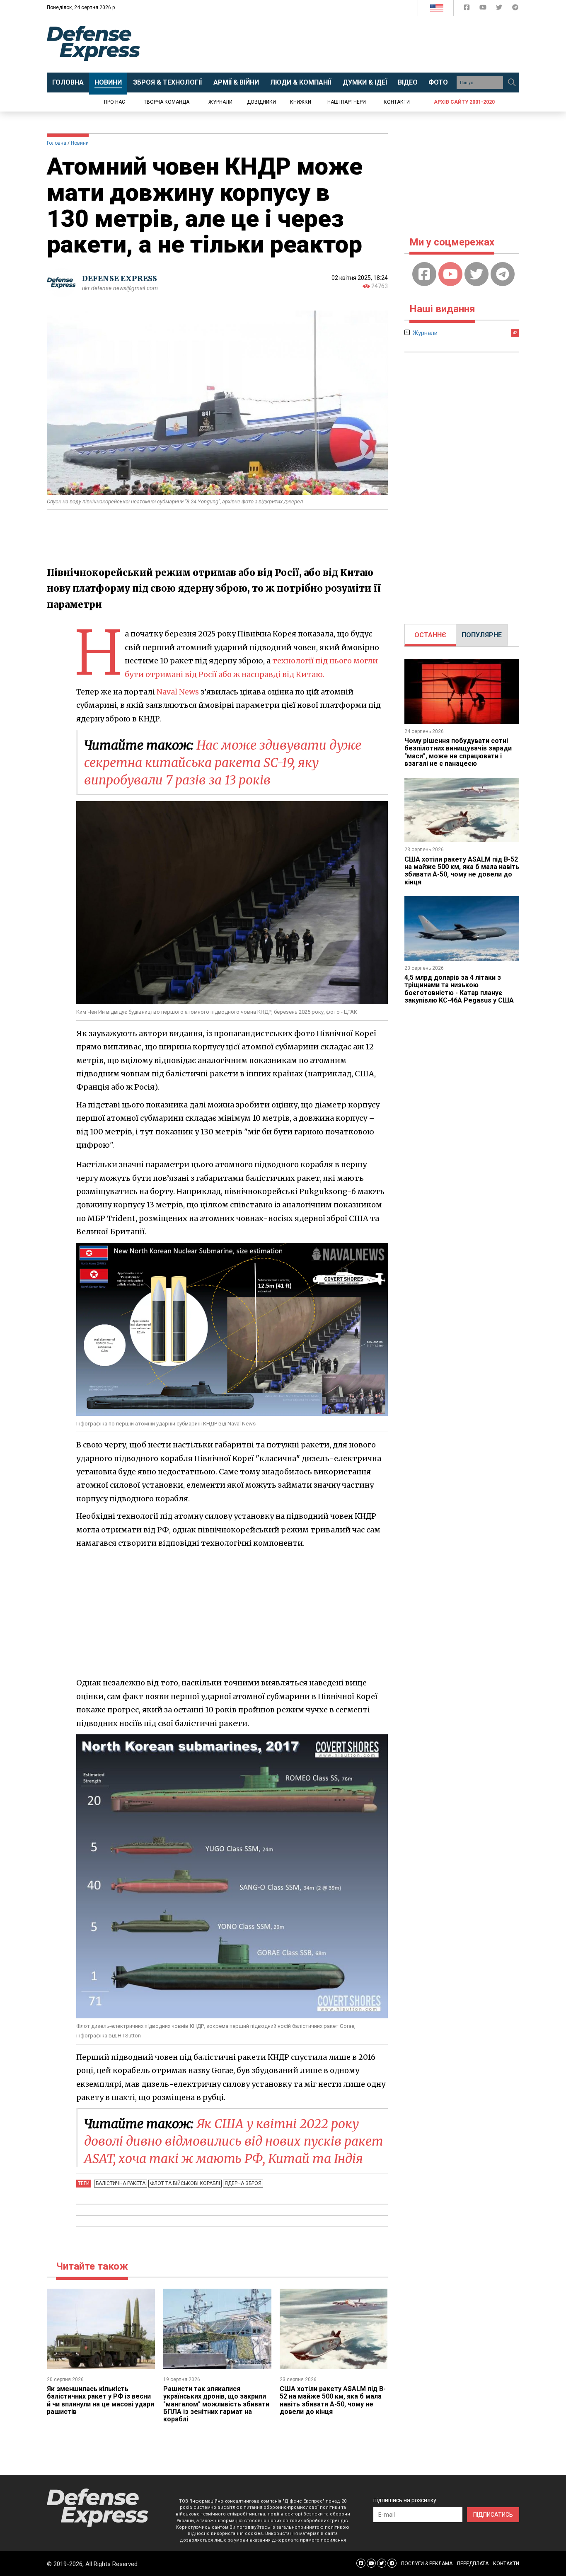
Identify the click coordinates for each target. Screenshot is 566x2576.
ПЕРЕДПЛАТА (473, 2564)
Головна (57, 143)
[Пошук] (512, 83)
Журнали (220, 102)
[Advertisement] (351, 44)
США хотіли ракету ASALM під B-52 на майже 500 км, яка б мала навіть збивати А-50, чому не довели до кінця (333, 2400)
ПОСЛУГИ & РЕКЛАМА (427, 2564)
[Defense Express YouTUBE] (484, 9)
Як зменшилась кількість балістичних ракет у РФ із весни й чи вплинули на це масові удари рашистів (100, 2400)
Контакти (397, 102)
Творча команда (167, 102)
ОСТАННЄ (430, 635)
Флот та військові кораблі (185, 2183)
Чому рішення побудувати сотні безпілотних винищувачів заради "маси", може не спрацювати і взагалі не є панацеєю (458, 752)
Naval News (178, 692)
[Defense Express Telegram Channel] (515, 9)
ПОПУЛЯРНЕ (482, 635)
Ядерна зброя (243, 2183)
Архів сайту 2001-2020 (464, 102)
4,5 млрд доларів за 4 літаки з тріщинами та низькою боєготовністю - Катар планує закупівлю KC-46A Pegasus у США (459, 989)
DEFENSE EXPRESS (120, 278)
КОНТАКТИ (506, 2564)
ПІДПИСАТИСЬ (493, 2515)
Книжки (301, 102)
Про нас (115, 102)
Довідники (261, 102)
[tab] (430, 635)
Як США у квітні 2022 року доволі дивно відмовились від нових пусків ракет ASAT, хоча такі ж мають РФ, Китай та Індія (234, 2141)
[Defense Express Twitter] (500, 9)
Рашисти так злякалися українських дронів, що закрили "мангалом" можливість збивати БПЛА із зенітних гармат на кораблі (216, 2404)
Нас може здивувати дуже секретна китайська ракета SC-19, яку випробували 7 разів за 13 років (223, 762)
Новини (80, 143)
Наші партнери (347, 102)
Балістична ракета (121, 2183)
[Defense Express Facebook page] (468, 9)
